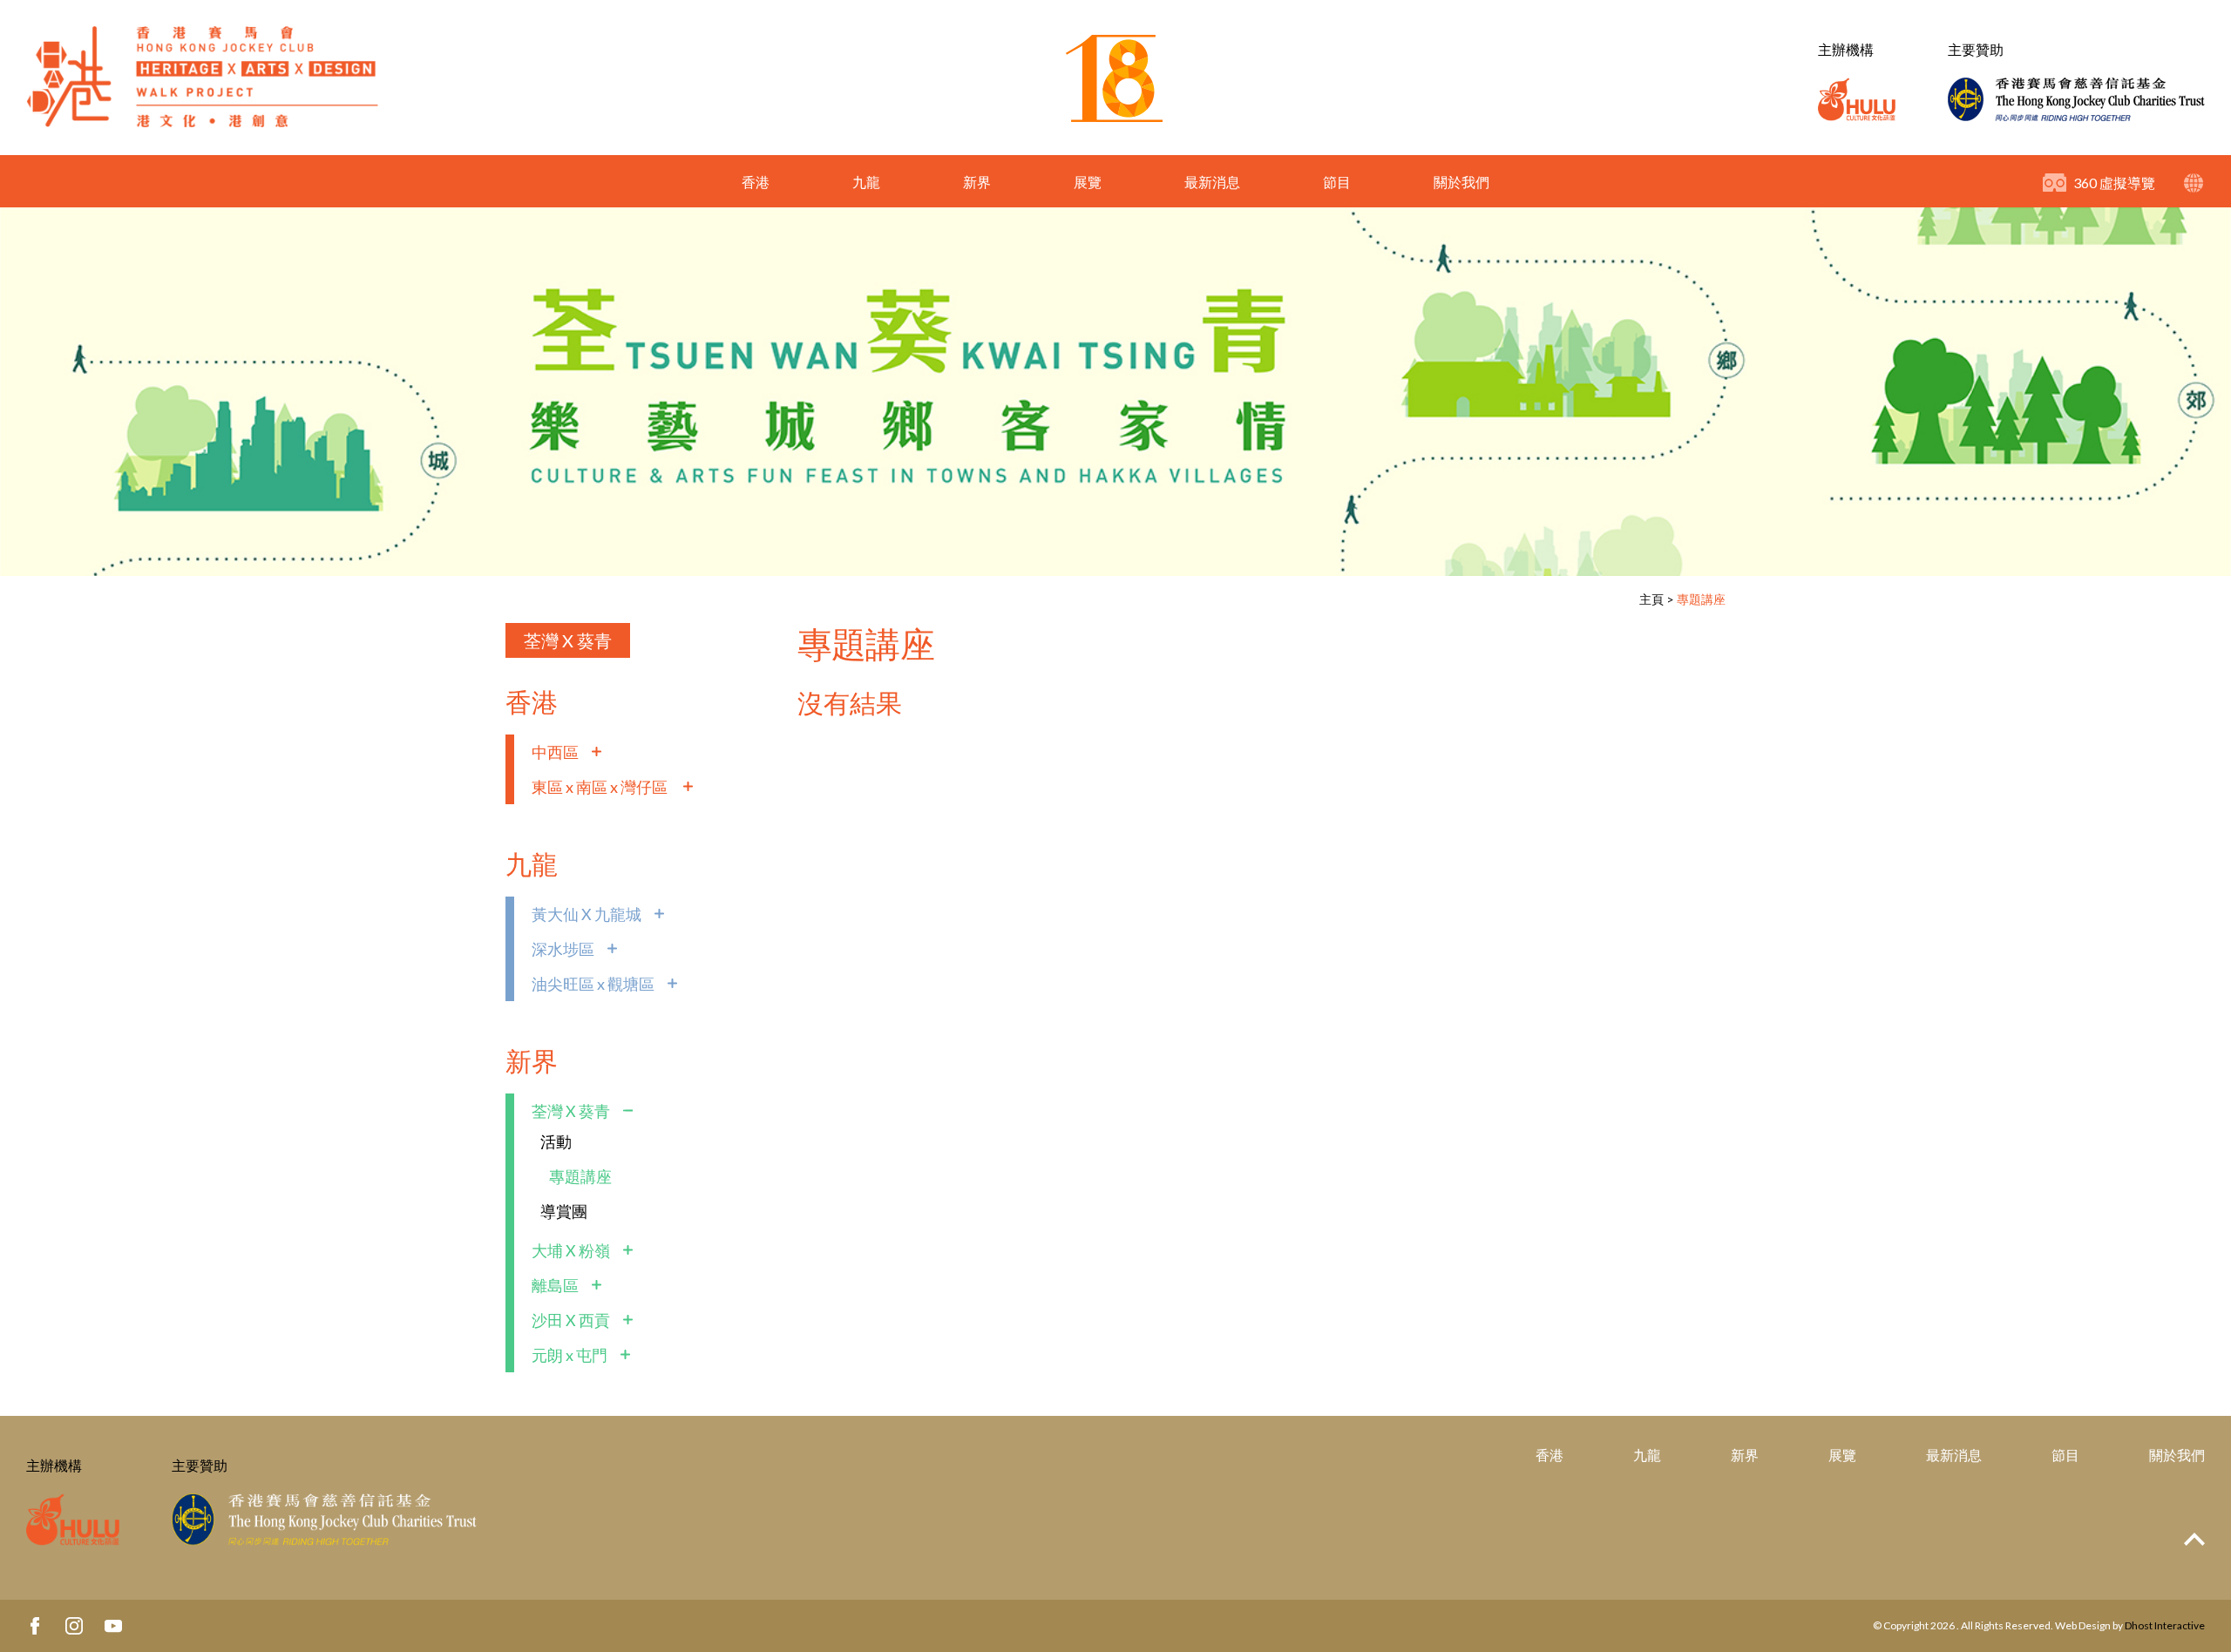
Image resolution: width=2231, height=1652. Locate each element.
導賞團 (564, 1211)
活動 (556, 1141)
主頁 (1651, 599)
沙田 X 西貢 (571, 1320)
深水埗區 (563, 949)
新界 (977, 182)
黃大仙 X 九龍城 (587, 914)
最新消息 (1212, 182)
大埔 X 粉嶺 (571, 1250)
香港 (756, 182)
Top (2194, 1539)
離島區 (555, 1285)
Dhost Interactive (2165, 1625)
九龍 (866, 182)
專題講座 (1701, 599)
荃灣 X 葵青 (568, 640)
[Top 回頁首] (2194, 1540)
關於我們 (1461, 182)
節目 (1337, 182)
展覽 (1088, 182)
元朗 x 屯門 (570, 1355)
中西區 (555, 752)
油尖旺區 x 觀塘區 (593, 984)
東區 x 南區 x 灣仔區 (601, 787)
